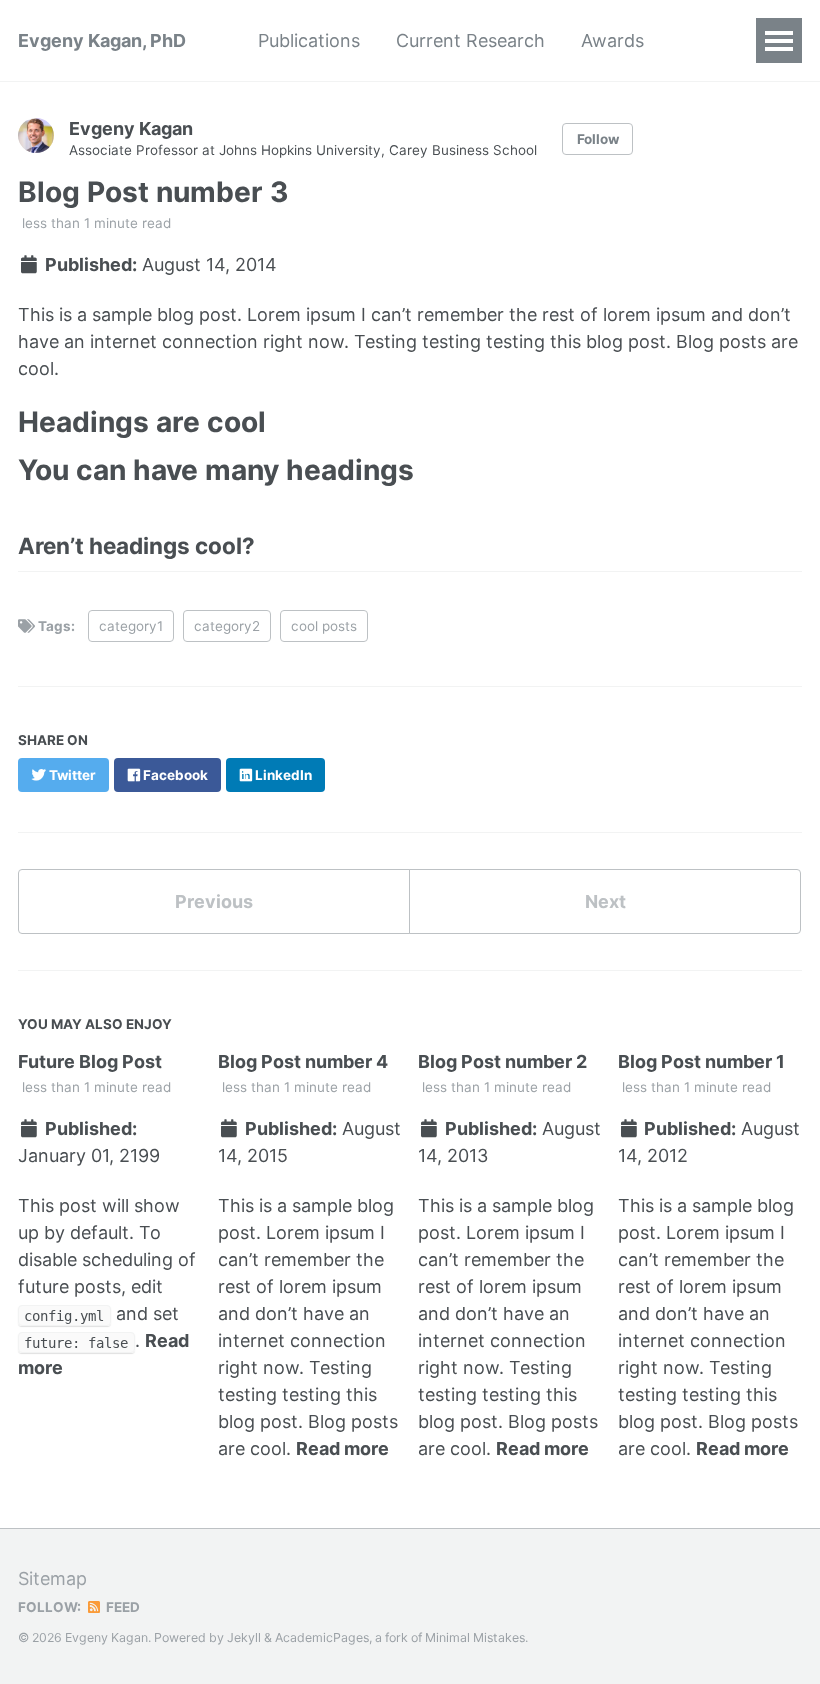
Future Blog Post (90, 1061)
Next (605, 901)
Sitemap (52, 1578)
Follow (598, 139)
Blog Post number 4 (303, 1061)
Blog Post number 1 (701, 1061)
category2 (227, 626)
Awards (612, 40)
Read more (342, 1448)
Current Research (470, 40)
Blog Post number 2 (502, 1061)
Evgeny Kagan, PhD (102, 40)
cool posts (324, 626)
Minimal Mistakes (475, 1637)
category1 (131, 626)
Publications (309, 40)
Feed (121, 1607)
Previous (214, 901)
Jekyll (244, 1637)
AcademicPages (322, 1637)
